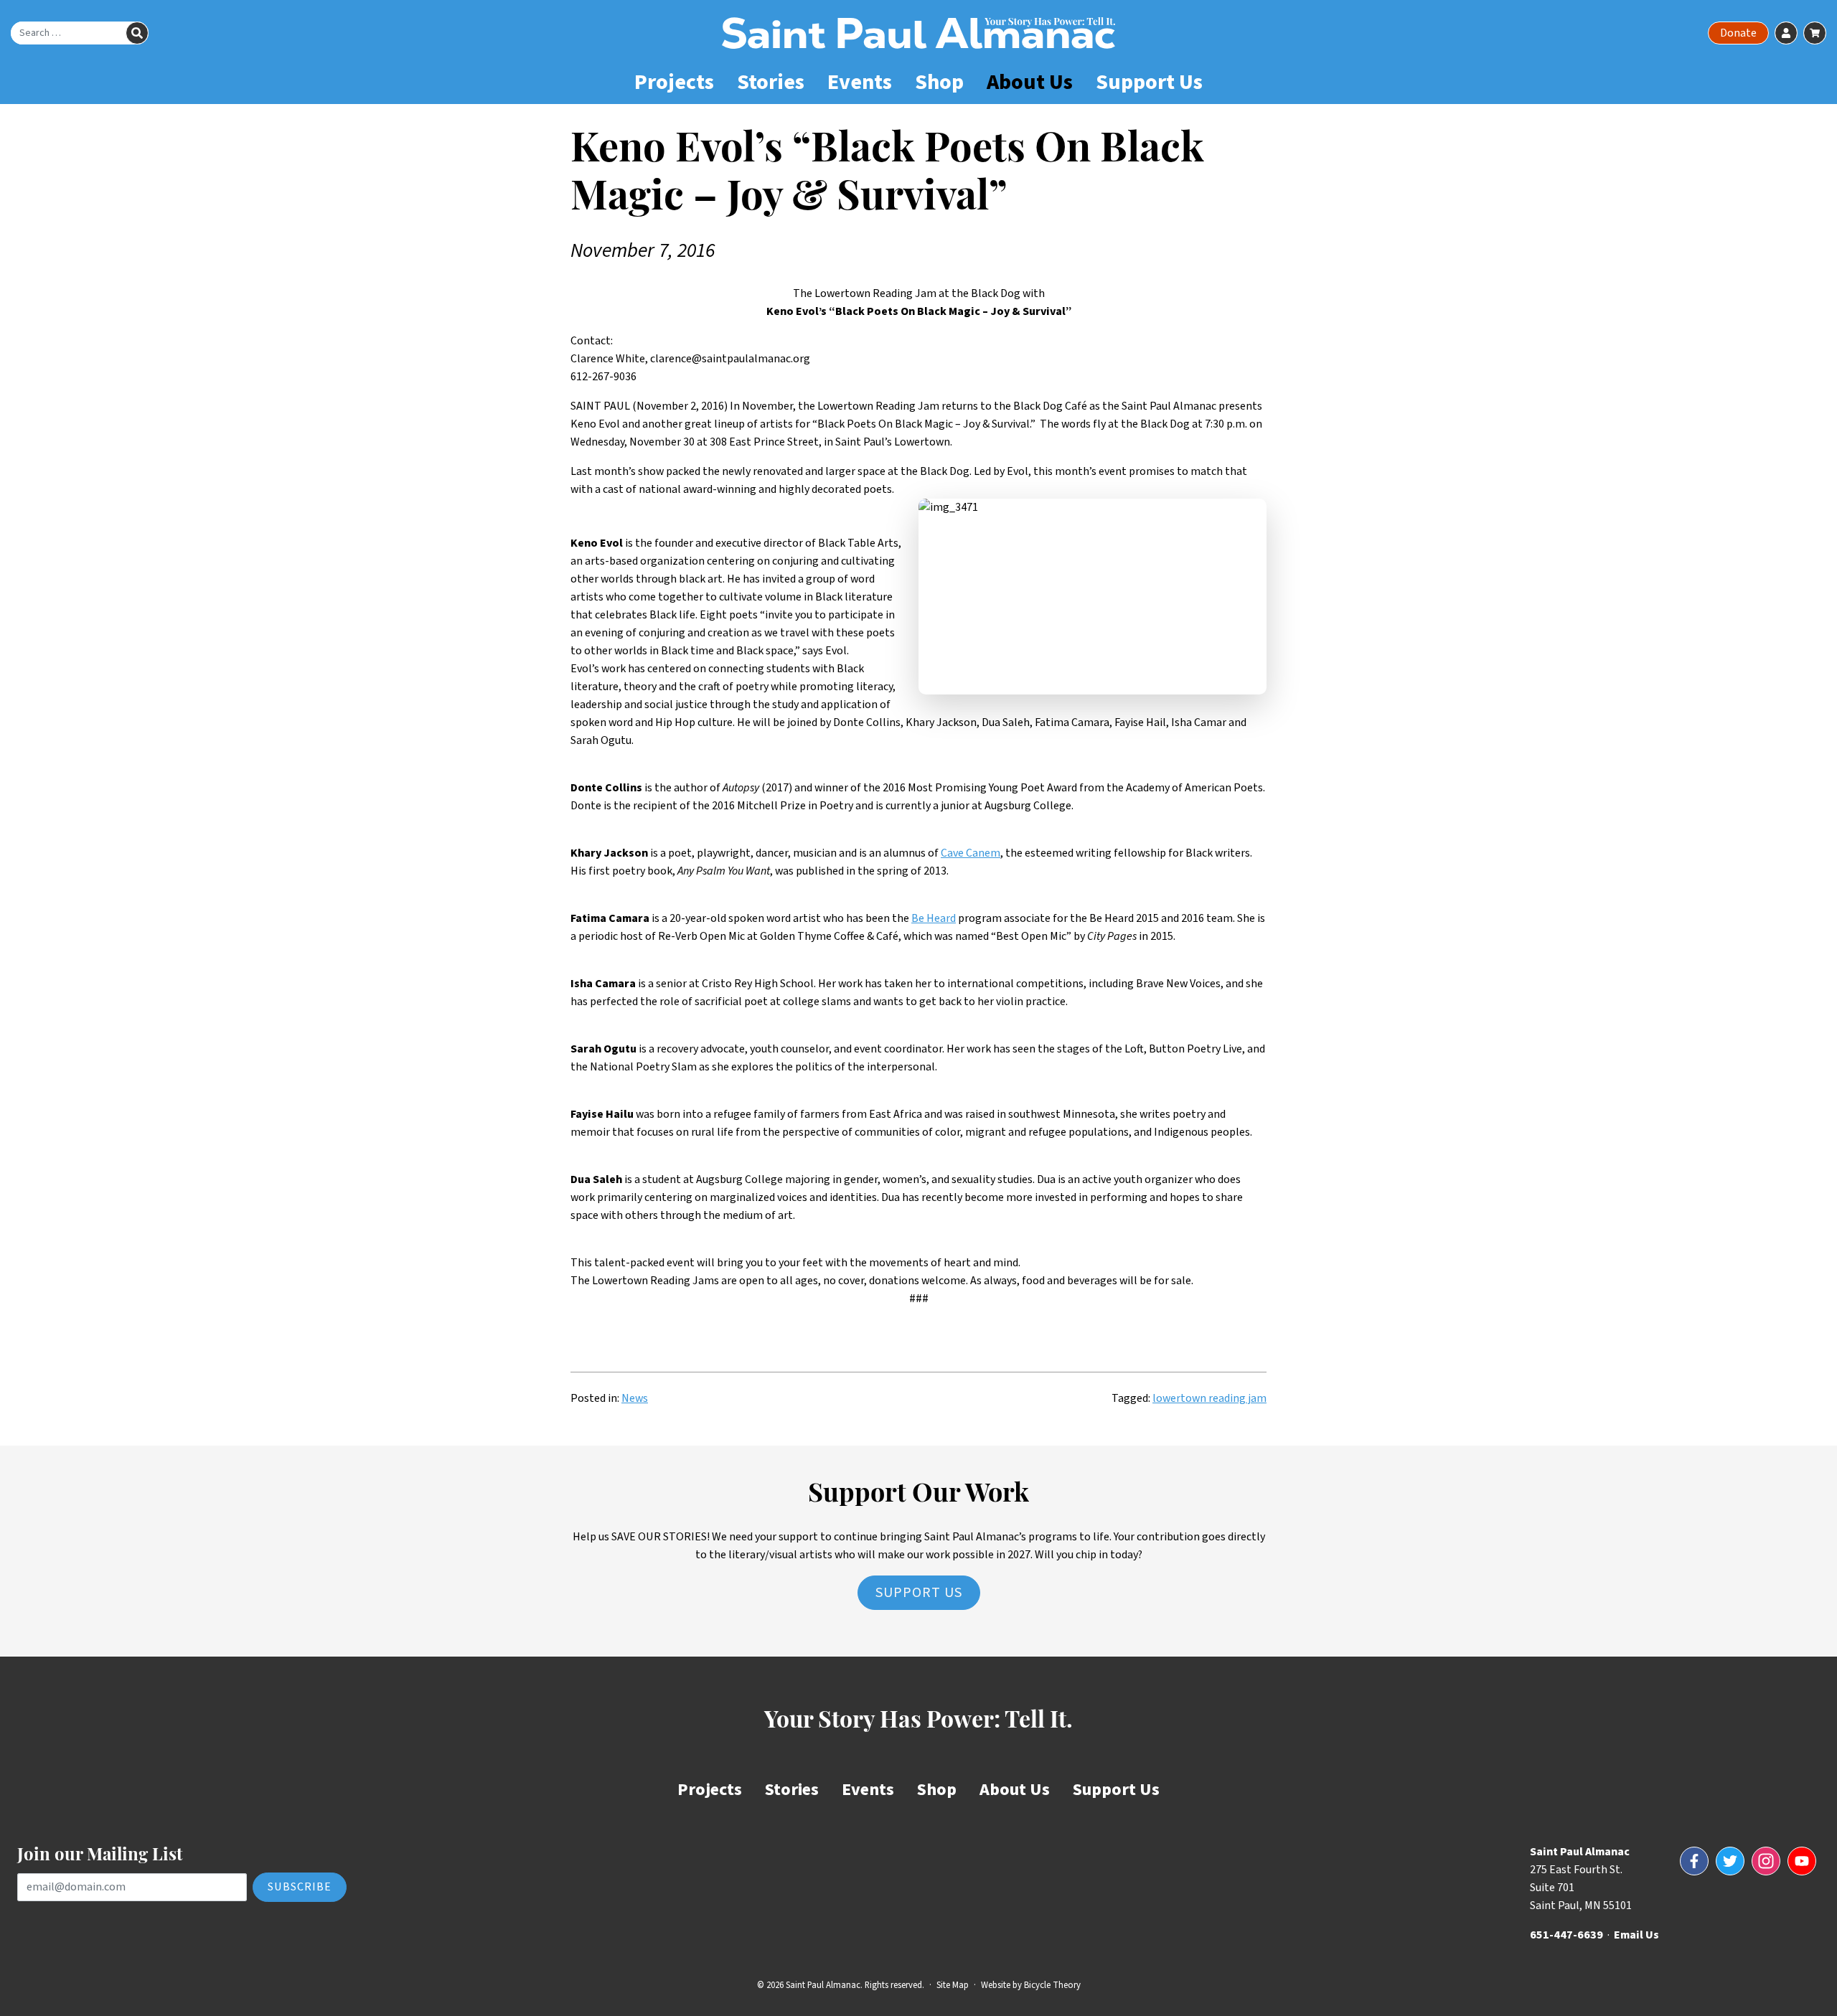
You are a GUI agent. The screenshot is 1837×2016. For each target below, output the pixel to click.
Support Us (1149, 82)
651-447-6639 (1566, 1935)
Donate (1738, 33)
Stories (771, 82)
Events (860, 82)
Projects (674, 82)
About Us (1030, 82)
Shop (939, 82)
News (635, 1398)
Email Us (1636, 1935)
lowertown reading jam (1209, 1398)
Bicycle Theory (1052, 1985)
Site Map (953, 1985)
